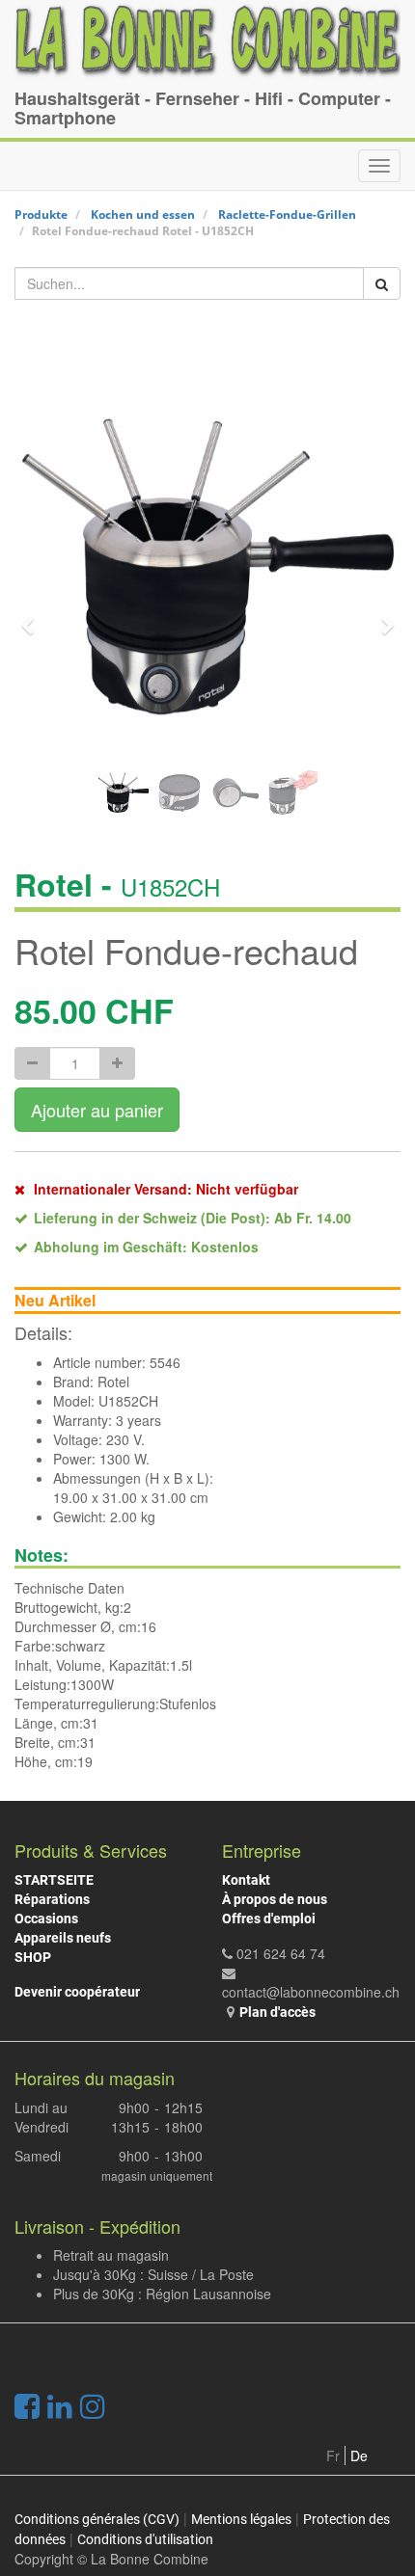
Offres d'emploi (269, 1919)
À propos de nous (275, 1899)
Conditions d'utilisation (145, 2539)
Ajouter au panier (97, 1110)
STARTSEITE (54, 1880)
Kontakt (246, 1880)
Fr (333, 2455)
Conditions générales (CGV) (97, 2519)
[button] (34, 617)
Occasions (46, 1919)
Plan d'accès (277, 2012)
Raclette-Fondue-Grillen (287, 215)
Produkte (41, 215)
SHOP (33, 1957)
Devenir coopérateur (77, 1992)
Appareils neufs (63, 1938)
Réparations (52, 1899)
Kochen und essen (143, 215)
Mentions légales (241, 2519)
